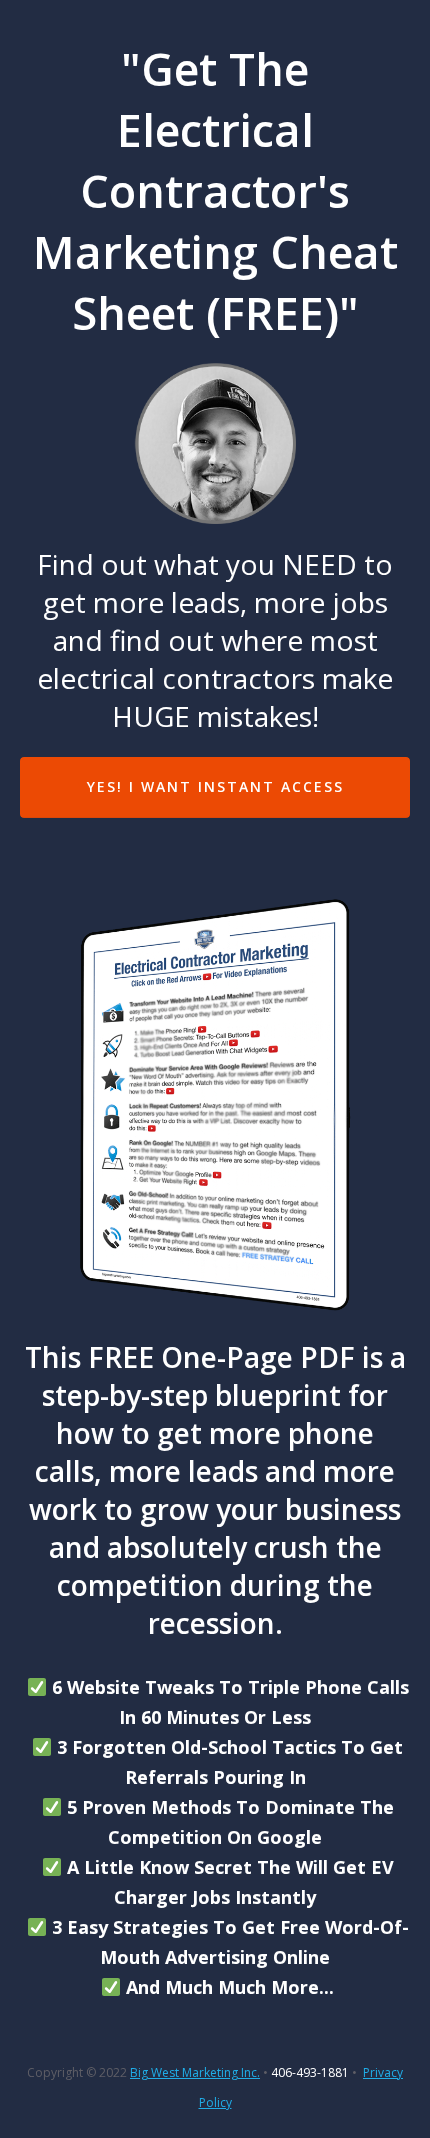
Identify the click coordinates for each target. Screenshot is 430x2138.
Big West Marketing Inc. (195, 2072)
